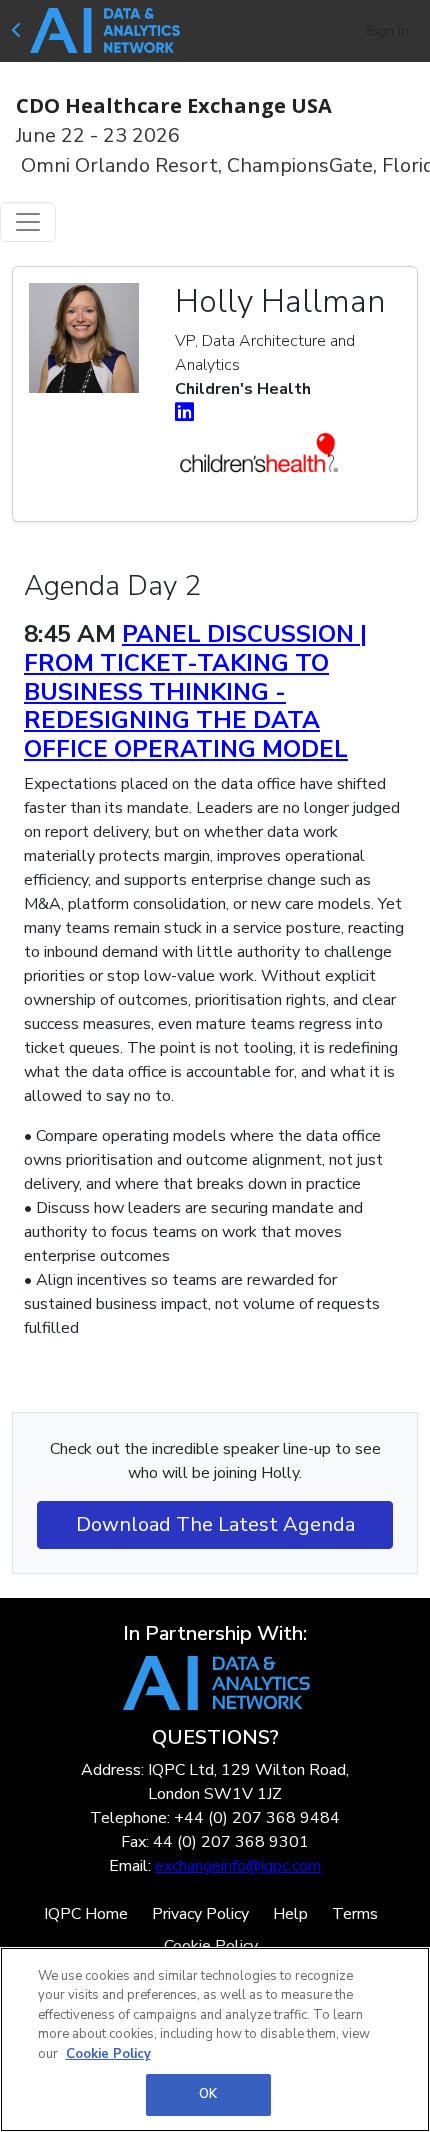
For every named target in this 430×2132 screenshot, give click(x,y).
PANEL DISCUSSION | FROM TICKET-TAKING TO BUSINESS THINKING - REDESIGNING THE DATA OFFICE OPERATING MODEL (195, 691)
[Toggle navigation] (28, 222)
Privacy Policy (200, 1914)
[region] (215, 2039)
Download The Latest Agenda (215, 1524)
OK (208, 2094)
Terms (355, 1914)
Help (290, 1914)
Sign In (387, 30)
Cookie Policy (108, 2054)
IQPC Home (86, 1914)
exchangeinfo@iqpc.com (238, 1866)
